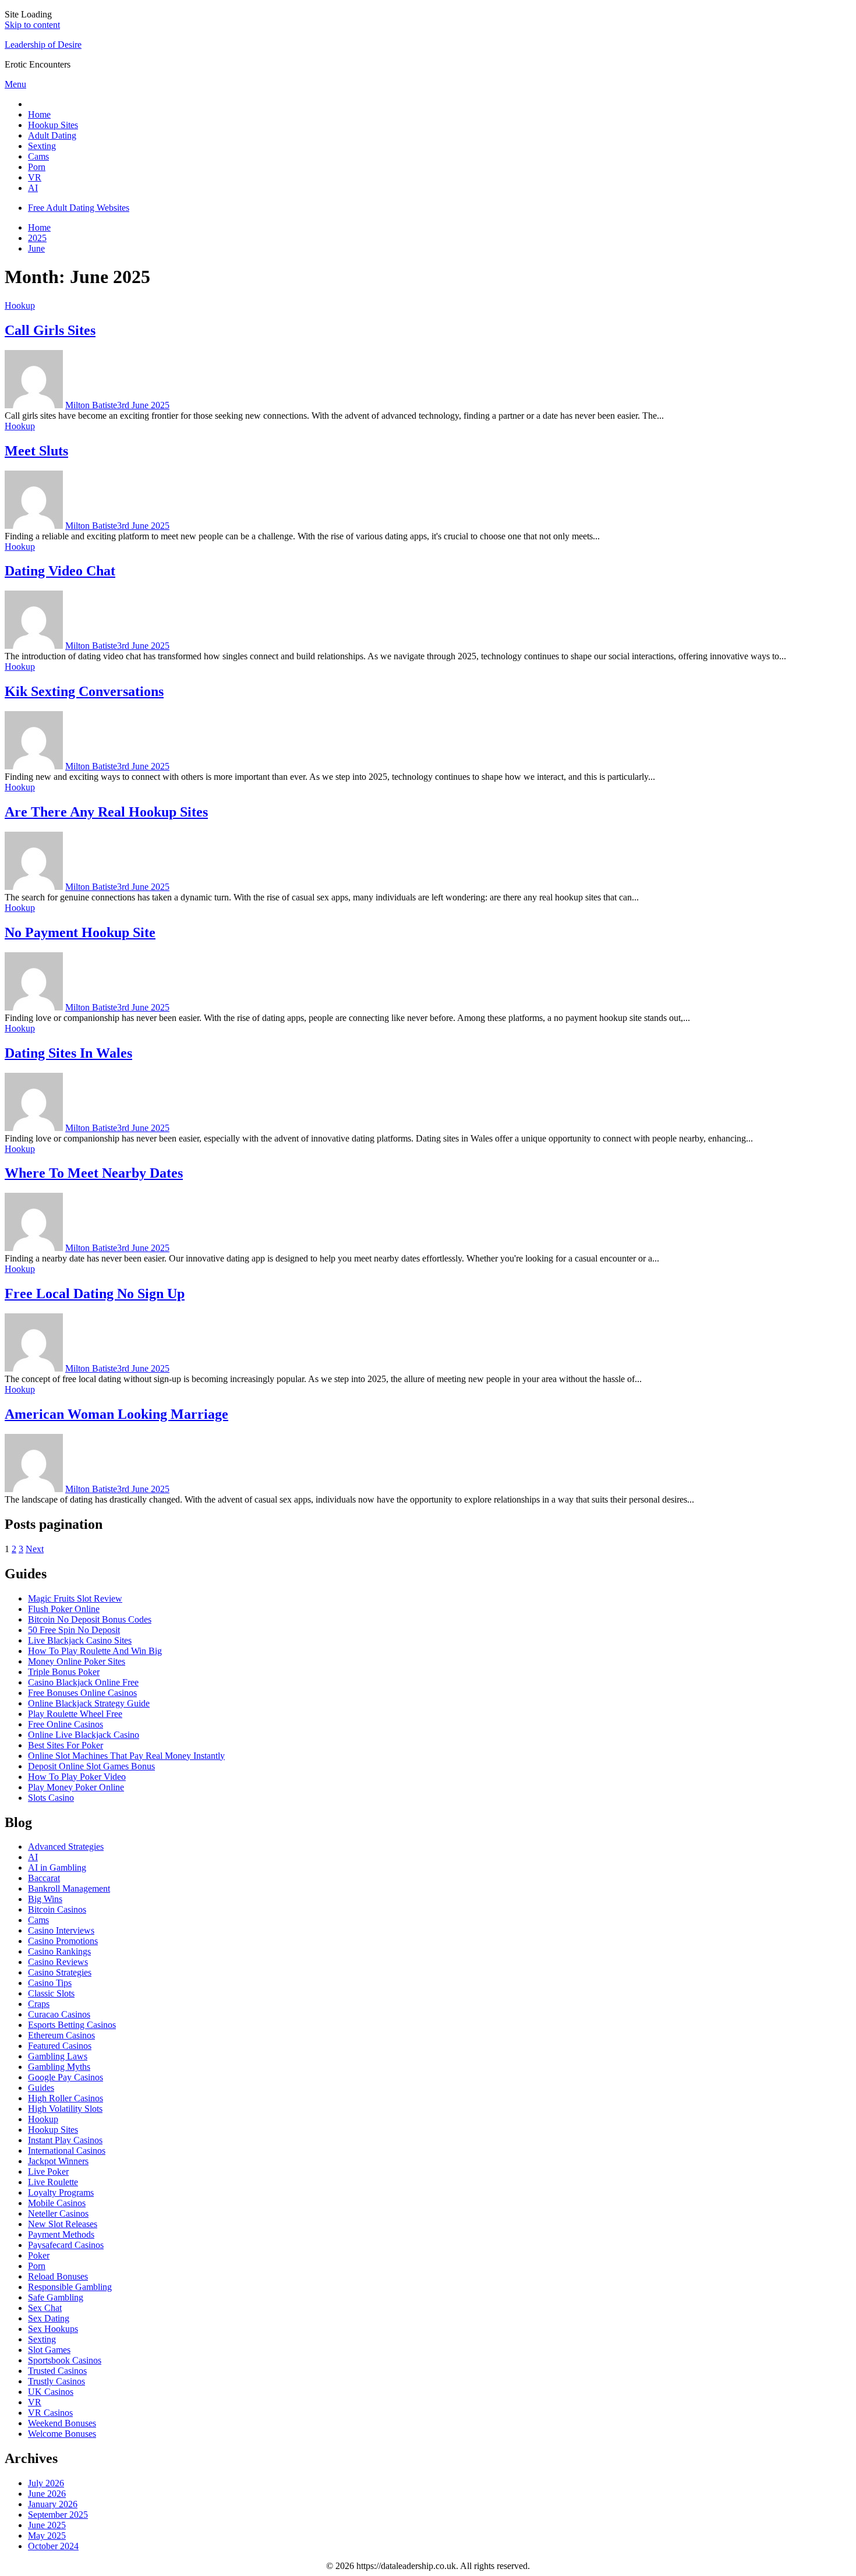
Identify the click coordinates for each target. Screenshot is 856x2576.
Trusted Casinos (57, 2371)
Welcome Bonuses (62, 2434)
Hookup (20, 305)
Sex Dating (49, 2318)
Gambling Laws (58, 2056)
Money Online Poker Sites (77, 1661)
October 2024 (53, 2546)
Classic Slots (51, 1993)
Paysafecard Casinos (66, 2245)
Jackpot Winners (58, 2161)
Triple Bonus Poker (64, 1672)
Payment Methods (61, 2234)
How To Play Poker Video (77, 1777)
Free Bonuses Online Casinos (82, 1693)
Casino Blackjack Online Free (83, 1682)
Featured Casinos (60, 2046)
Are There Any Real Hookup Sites (106, 812)
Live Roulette (53, 2182)
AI (33, 188)
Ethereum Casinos (61, 2035)
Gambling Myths (59, 2067)
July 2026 (46, 2483)
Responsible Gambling (70, 2287)
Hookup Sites (53, 125)
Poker (39, 2255)
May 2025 (47, 2536)
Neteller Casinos (58, 2213)
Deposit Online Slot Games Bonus (91, 1766)
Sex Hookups (53, 2329)
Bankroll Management (69, 1888)
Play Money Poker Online (76, 1787)
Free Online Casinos (66, 1724)
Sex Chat (45, 2308)
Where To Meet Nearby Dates (94, 1173)
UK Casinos (51, 2392)
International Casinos (67, 2151)
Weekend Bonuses (62, 2423)
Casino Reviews (58, 1962)
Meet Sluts (36, 451)
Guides (41, 2088)
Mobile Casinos (57, 2203)
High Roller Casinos (66, 2098)
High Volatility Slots (65, 2109)
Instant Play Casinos (65, 2140)
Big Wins (45, 1899)
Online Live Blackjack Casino (84, 1735)
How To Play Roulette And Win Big (95, 1651)
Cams (38, 156)
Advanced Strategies (66, 1847)
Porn (37, 167)
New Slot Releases (63, 2224)
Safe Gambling (56, 2297)
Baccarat (44, 1878)
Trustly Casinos (56, 2381)
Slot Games (49, 2350)
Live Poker (48, 2172)
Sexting (42, 146)
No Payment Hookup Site (80, 932)
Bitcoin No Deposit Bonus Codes (90, 1619)
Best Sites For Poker (66, 1745)
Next (35, 1549)
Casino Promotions (63, 1941)
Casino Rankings (59, 1951)
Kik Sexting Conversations (84, 691)
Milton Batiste (91, 405)
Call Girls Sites (50, 330)
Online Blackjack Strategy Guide (89, 1703)
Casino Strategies (60, 1972)
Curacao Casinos (59, 2014)
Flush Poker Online (64, 1609)
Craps (39, 2004)
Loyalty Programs (61, 2192)
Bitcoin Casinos (57, 1909)
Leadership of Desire (43, 45)
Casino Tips (50, 1983)
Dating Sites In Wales (68, 1053)
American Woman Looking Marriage (116, 1414)
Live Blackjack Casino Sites (80, 1640)
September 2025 (58, 2515)
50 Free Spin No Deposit (74, 1630)
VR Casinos (50, 2413)
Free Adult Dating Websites (79, 208)
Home (39, 114)
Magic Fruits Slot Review (75, 1598)
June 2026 (47, 2494)
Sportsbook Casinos (65, 2360)
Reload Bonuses (58, 2276)
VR (35, 177)
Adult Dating (52, 135)
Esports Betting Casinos (72, 2025)
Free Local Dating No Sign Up (95, 1294)
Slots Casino (51, 1798)
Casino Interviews (61, 1930)
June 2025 (47, 2525)
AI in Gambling (57, 1867)
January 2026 (53, 2504)
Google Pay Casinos (66, 2077)
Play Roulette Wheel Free (75, 1714)
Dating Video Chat (60, 571)
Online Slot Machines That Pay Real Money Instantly (126, 1756)
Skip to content (32, 25)
